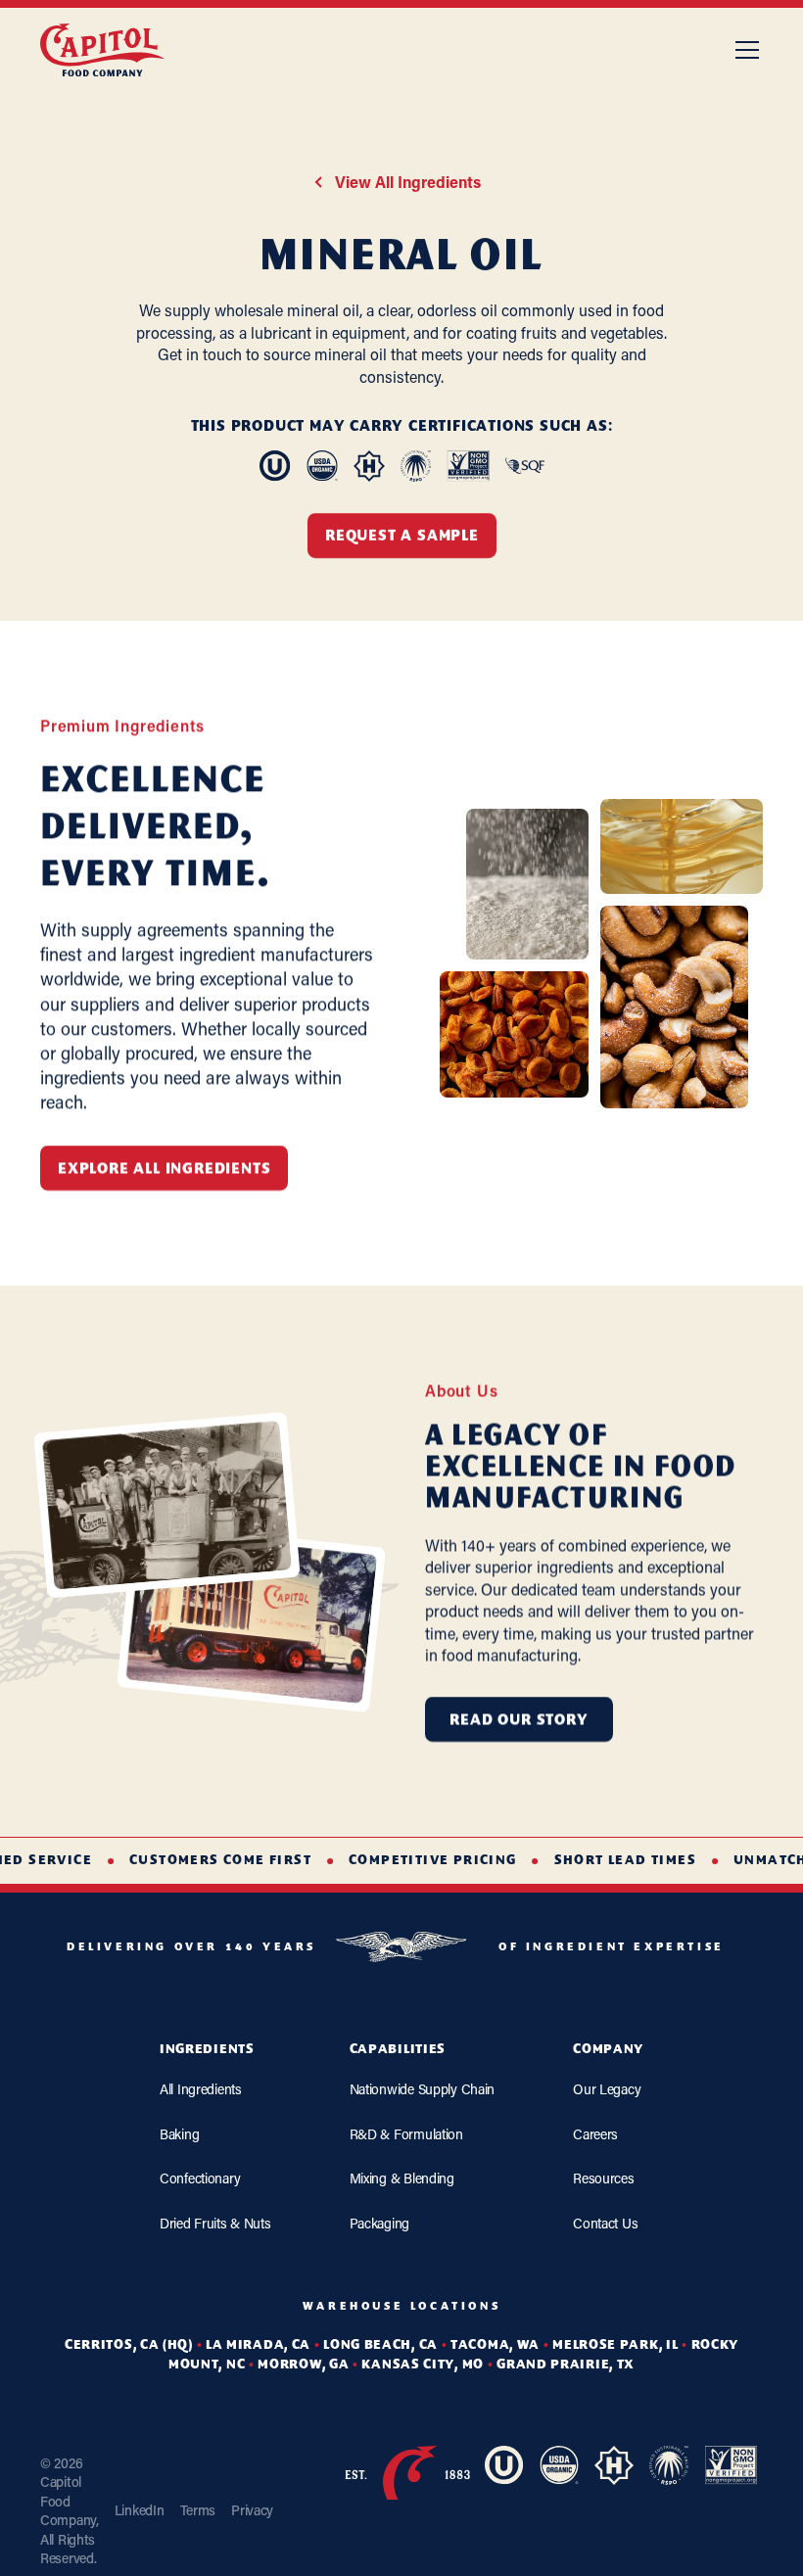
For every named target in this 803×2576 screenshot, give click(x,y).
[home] (103, 50)
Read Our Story (519, 1721)
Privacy (252, 2510)
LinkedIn (140, 2510)
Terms (198, 2510)
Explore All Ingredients (164, 1170)
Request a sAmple (402, 537)
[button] (743, 50)
